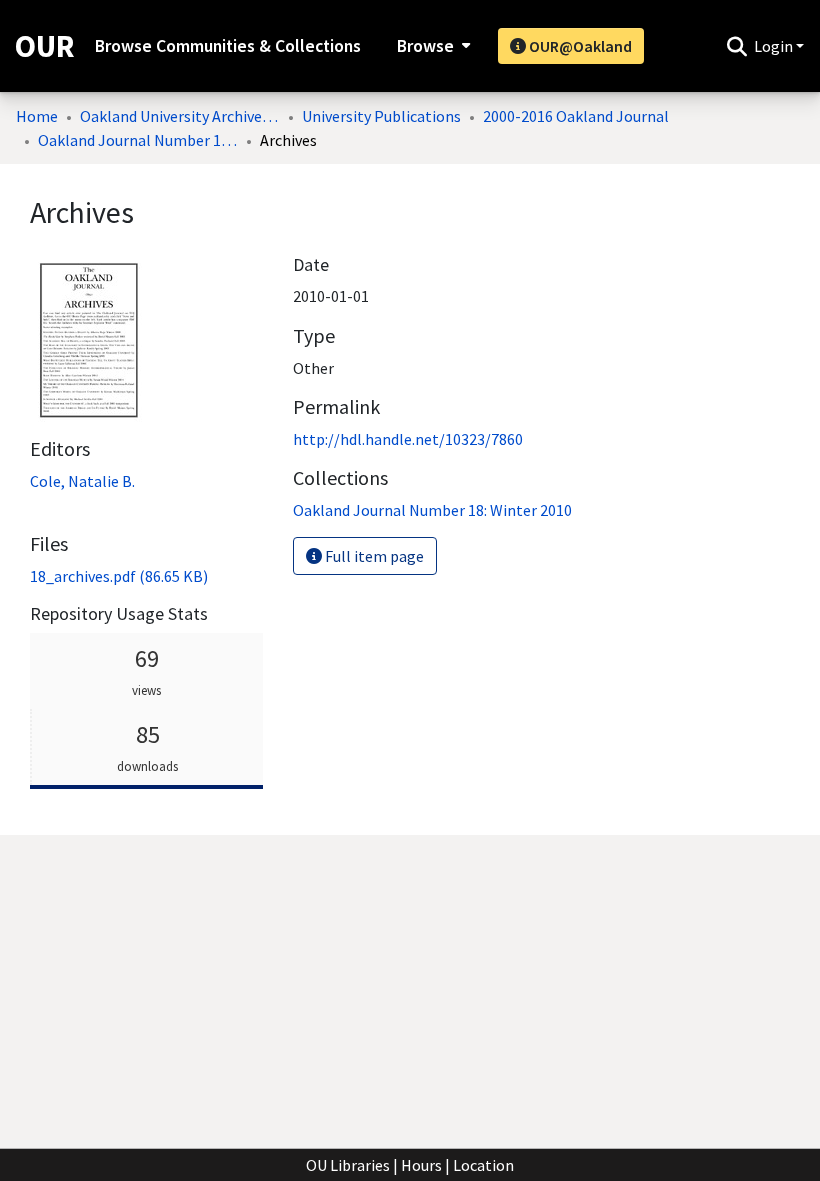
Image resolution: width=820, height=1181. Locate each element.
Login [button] (775, 46)
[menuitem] (431, 46)
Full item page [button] (373, 556)
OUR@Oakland (579, 46)
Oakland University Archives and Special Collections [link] (180, 116)
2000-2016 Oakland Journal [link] (576, 116)
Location (483, 1165)
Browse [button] (425, 46)
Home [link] (37, 116)
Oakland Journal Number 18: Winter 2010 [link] (138, 140)
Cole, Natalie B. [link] (82, 481)
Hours (421, 1165)
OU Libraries (348, 1165)
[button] (736, 46)
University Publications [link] (381, 116)
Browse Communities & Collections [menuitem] (228, 46)
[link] (119, 576)
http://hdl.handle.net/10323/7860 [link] (408, 439)
